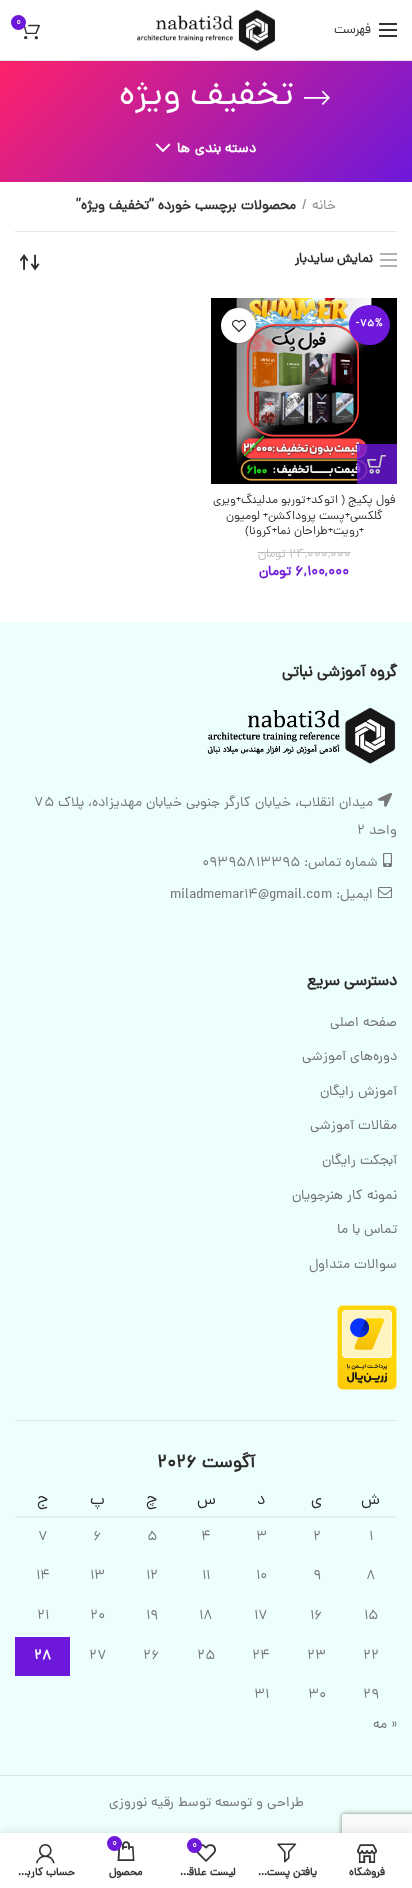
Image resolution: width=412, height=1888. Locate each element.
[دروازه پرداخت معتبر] (367, 1348)
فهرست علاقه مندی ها (238, 325)
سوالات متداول (353, 1266)
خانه (324, 207)
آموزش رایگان (358, 1093)
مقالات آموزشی (353, 1127)
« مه (385, 1725)
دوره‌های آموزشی (349, 1058)
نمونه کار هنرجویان (344, 1197)
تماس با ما (367, 1231)
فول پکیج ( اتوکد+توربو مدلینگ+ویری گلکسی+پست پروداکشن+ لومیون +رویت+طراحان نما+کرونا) (304, 517)
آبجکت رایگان (359, 1162)
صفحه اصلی (363, 1024)
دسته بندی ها (216, 149)
